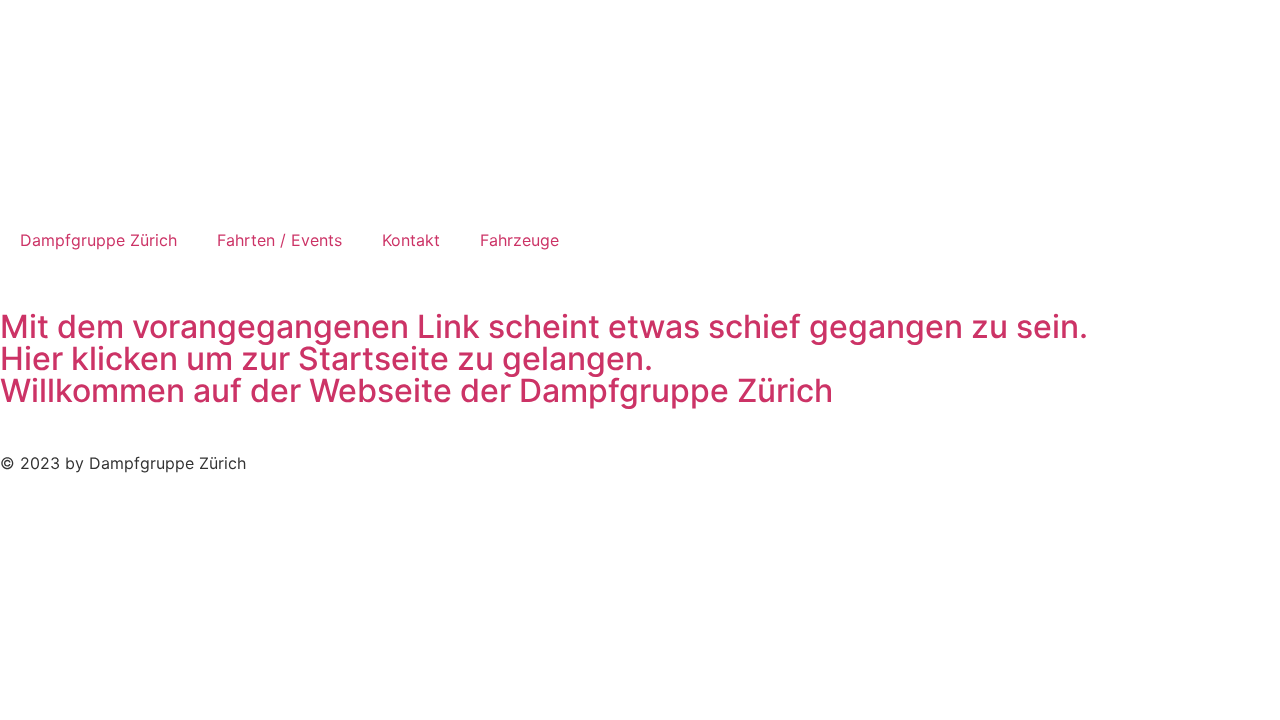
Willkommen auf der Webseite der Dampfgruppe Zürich (416, 390)
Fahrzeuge (519, 240)
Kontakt (411, 240)
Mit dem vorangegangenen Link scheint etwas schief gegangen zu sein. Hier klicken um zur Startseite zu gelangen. (544, 342)
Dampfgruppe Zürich (98, 240)
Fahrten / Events (279, 240)
